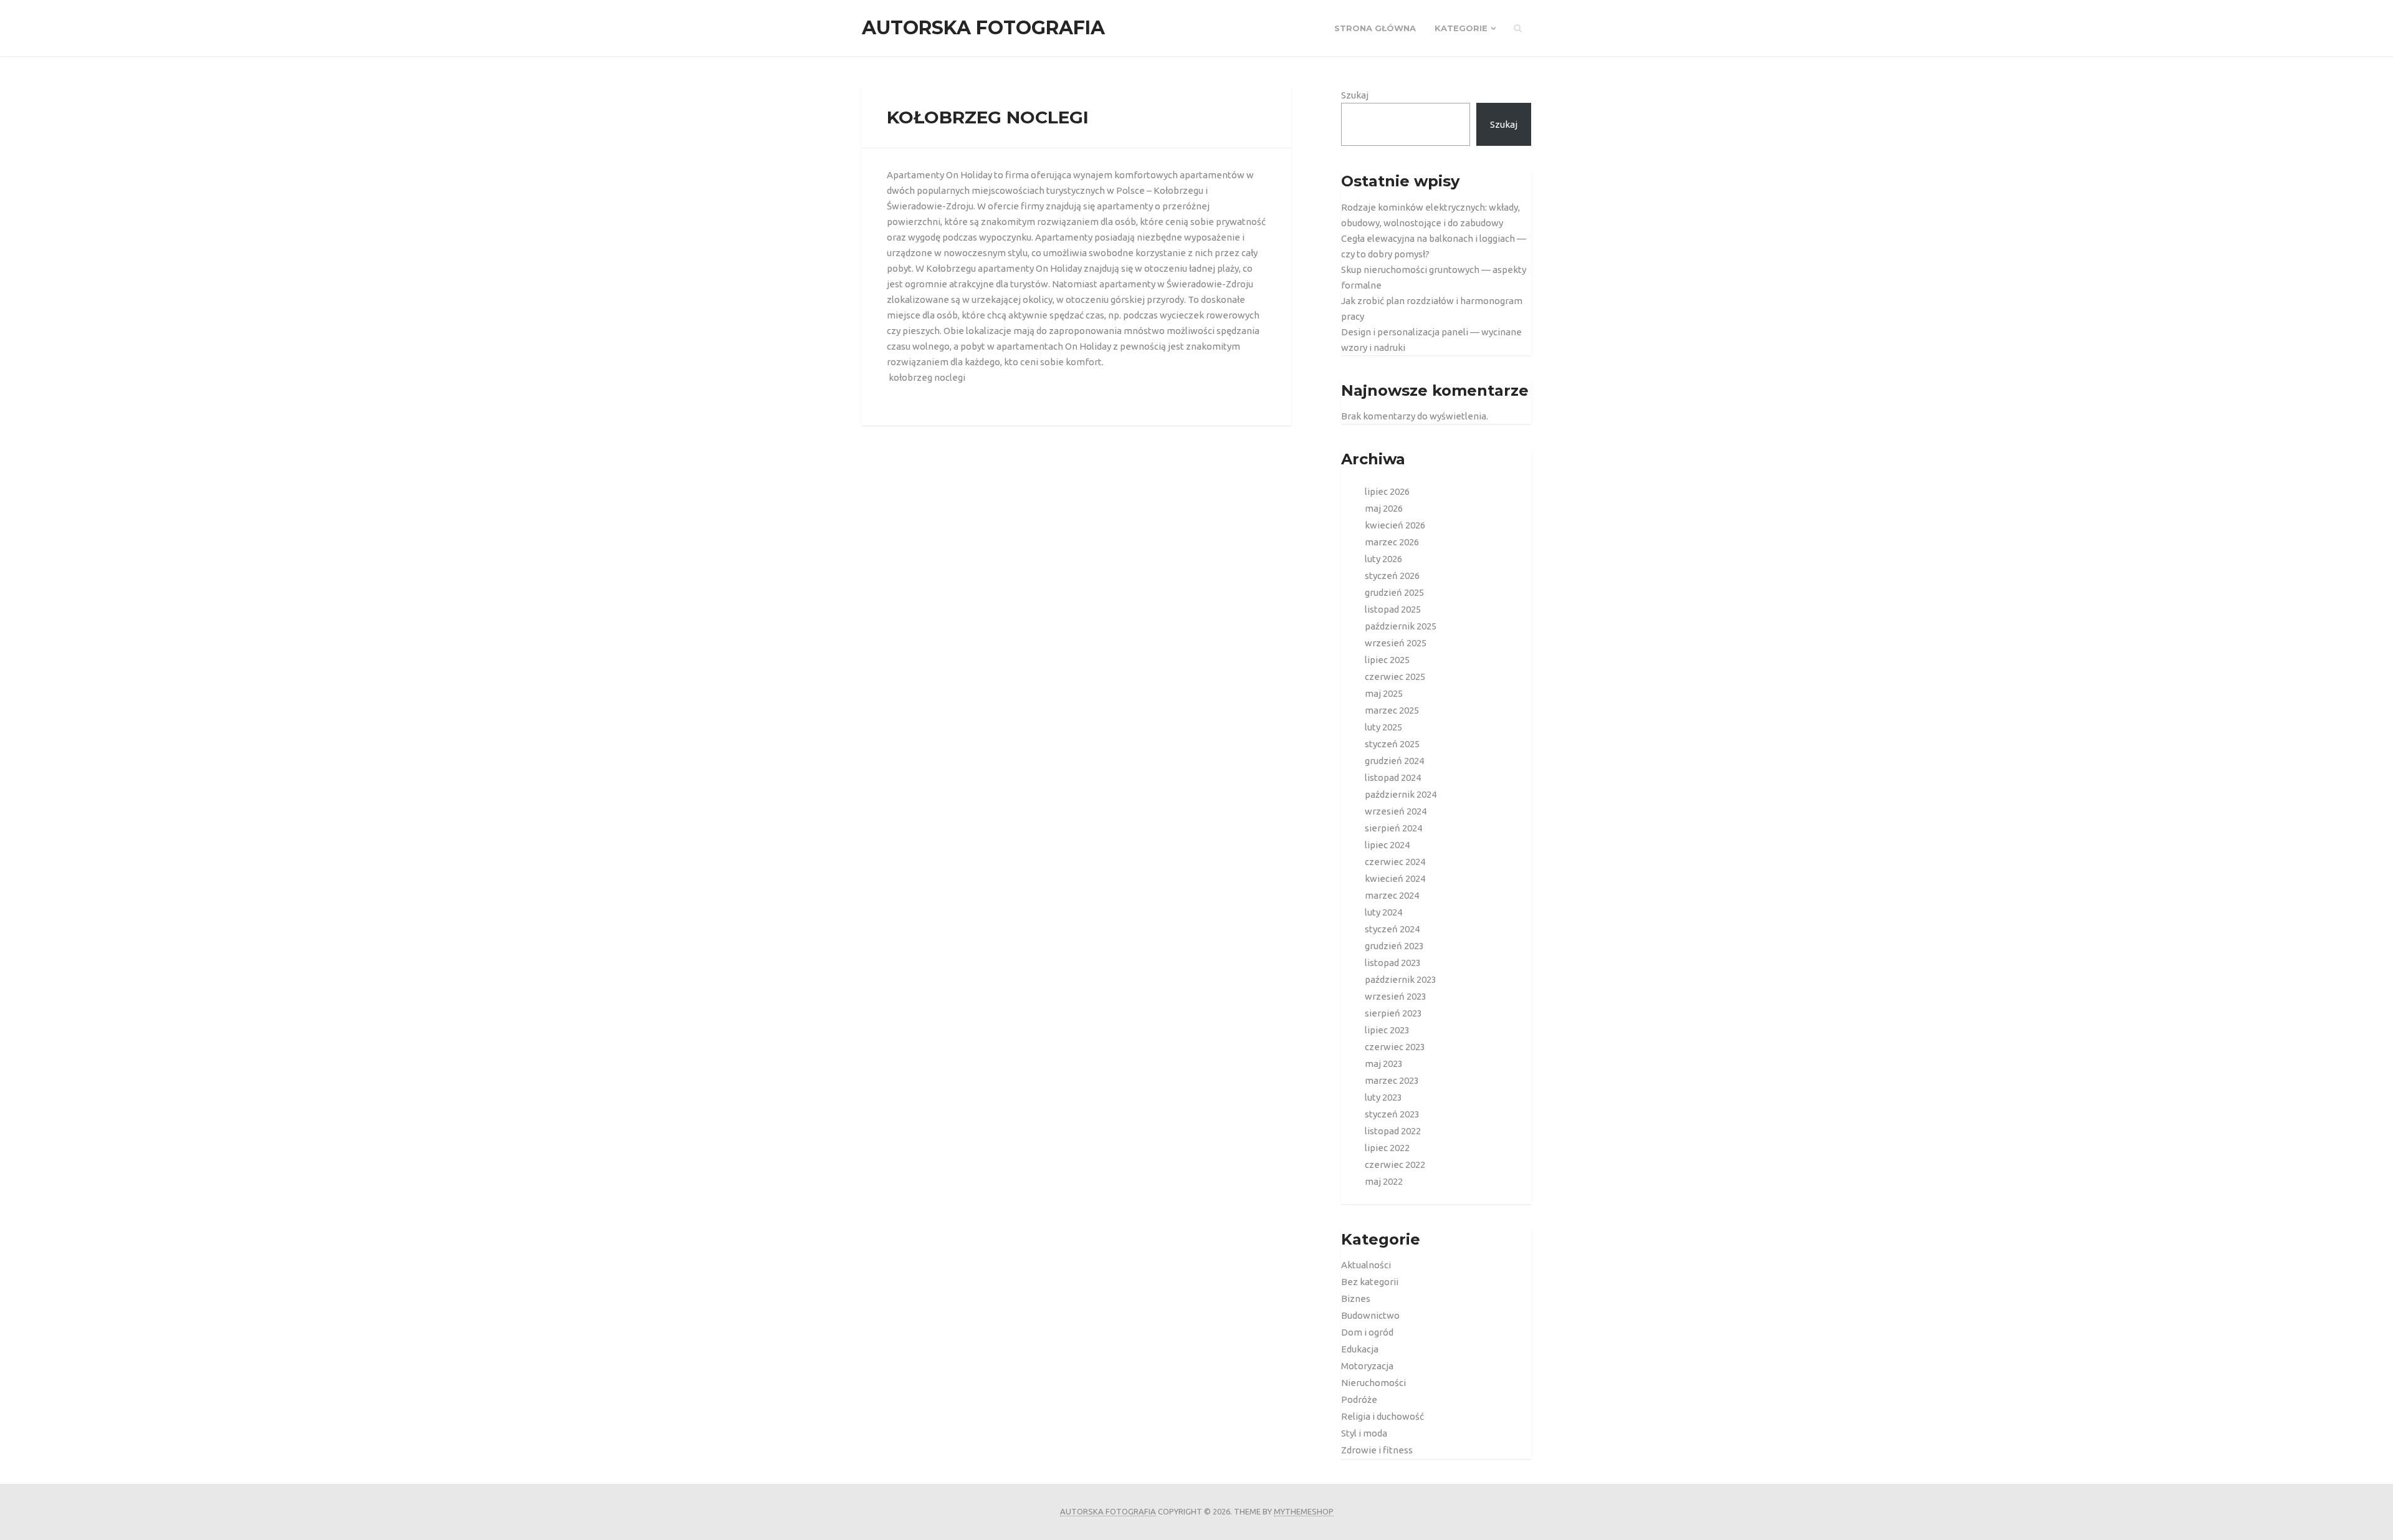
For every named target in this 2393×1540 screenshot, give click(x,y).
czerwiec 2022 (1395, 1165)
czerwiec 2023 (1395, 1047)
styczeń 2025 (1392, 744)
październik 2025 (1401, 626)
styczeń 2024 (1392, 929)
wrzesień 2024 (1396, 811)
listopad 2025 (1393, 609)
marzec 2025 (1392, 710)
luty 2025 (1383, 727)
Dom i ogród (1367, 1332)
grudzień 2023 (1394, 946)
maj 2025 (1384, 693)
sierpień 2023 (1393, 1013)
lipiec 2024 (1387, 845)
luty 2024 (1383, 912)
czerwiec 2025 (1395, 677)
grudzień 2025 (1394, 592)
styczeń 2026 (1392, 576)
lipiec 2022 (1387, 1148)
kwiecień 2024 (1395, 878)
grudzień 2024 (1394, 761)
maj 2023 (1384, 1064)
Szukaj (1355, 95)
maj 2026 (1384, 508)
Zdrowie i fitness (1377, 1450)
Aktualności (1366, 1265)
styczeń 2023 (1392, 1114)
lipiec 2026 (1387, 491)
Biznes (1356, 1298)
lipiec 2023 (1387, 1030)
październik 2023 (1401, 979)
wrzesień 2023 (1396, 996)
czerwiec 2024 (1395, 862)
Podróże (1359, 1399)
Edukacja (1360, 1349)
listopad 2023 (1393, 963)
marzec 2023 (1392, 1080)
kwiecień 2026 (1395, 525)
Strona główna (1375, 28)
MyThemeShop (1304, 1511)
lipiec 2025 (1387, 660)
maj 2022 (1384, 1181)
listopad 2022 (1393, 1131)
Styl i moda (1364, 1433)
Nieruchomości (1373, 1383)
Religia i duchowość (1383, 1416)
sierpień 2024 (1393, 828)
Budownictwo (1370, 1315)
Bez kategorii (1370, 1282)
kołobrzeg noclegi (927, 377)
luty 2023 (1383, 1097)
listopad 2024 (1393, 777)
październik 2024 (1401, 794)
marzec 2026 (1392, 542)
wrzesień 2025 (1396, 643)
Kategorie (1461, 28)
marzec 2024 (1392, 895)
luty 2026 (1383, 559)
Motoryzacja (1367, 1366)
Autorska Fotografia (983, 28)
